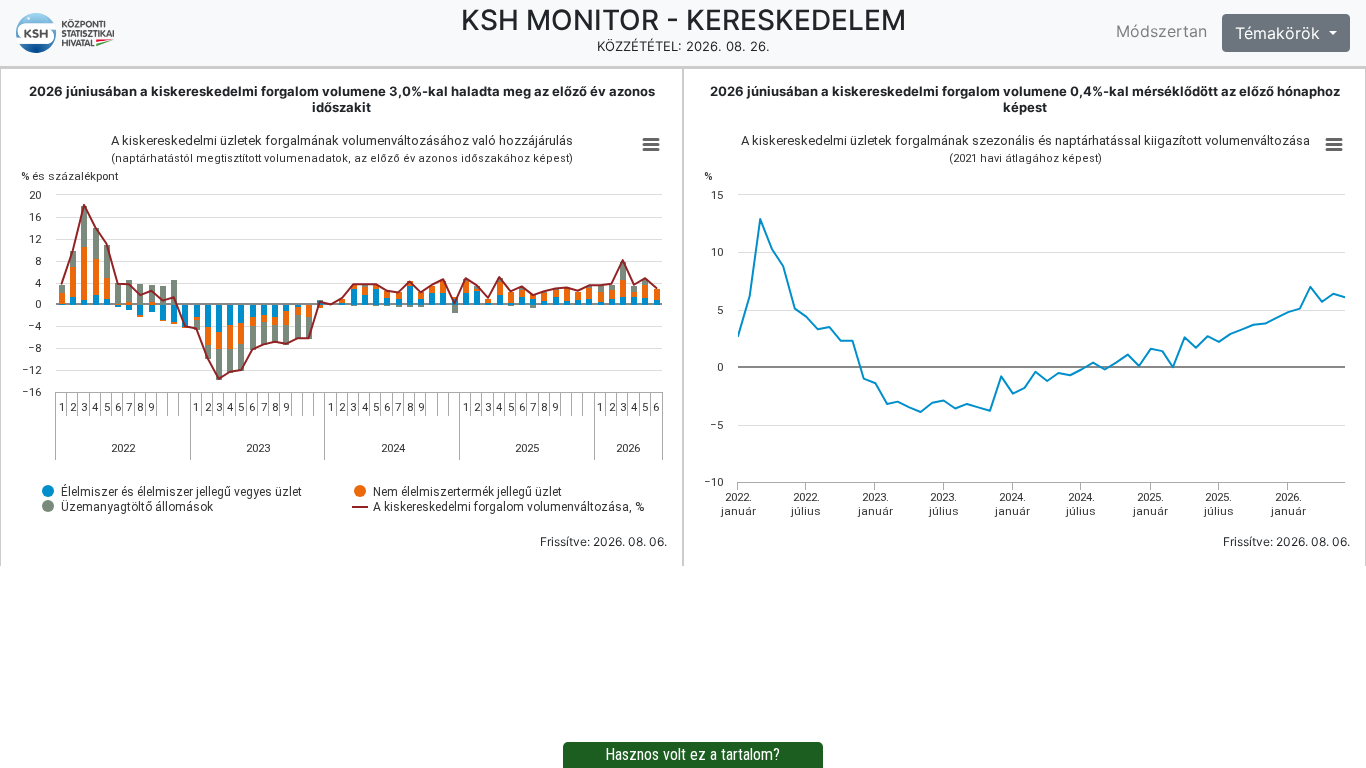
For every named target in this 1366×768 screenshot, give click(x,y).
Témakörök (1280, 33)
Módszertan (1161, 31)
